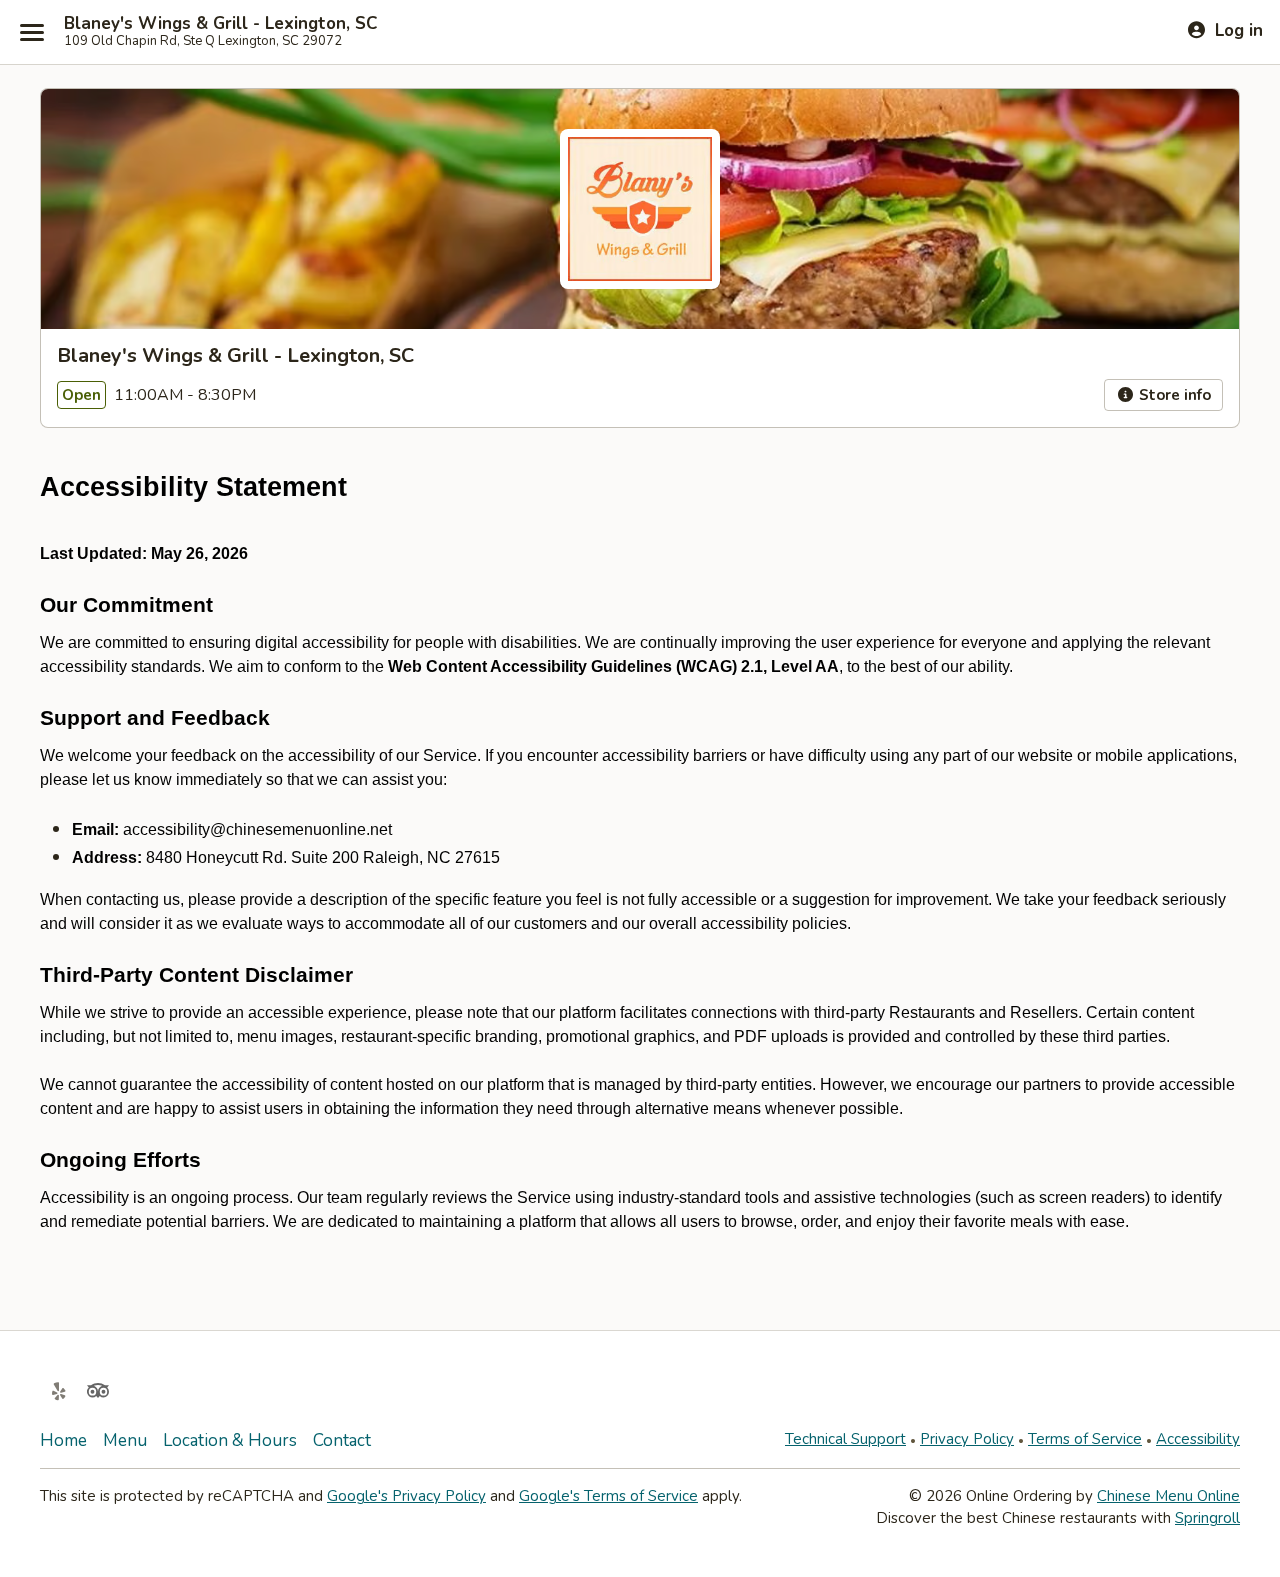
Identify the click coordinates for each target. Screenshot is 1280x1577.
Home (63, 1440)
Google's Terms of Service (608, 1496)
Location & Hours (230, 1440)
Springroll (1207, 1518)
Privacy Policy (967, 1439)
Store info (1173, 395)
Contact (342, 1440)
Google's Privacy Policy (406, 1496)
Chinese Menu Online (1168, 1496)
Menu (125, 1440)
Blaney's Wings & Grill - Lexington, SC (220, 24)
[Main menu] (32, 32)
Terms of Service (1085, 1439)
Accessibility (1198, 1439)
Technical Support (845, 1439)
